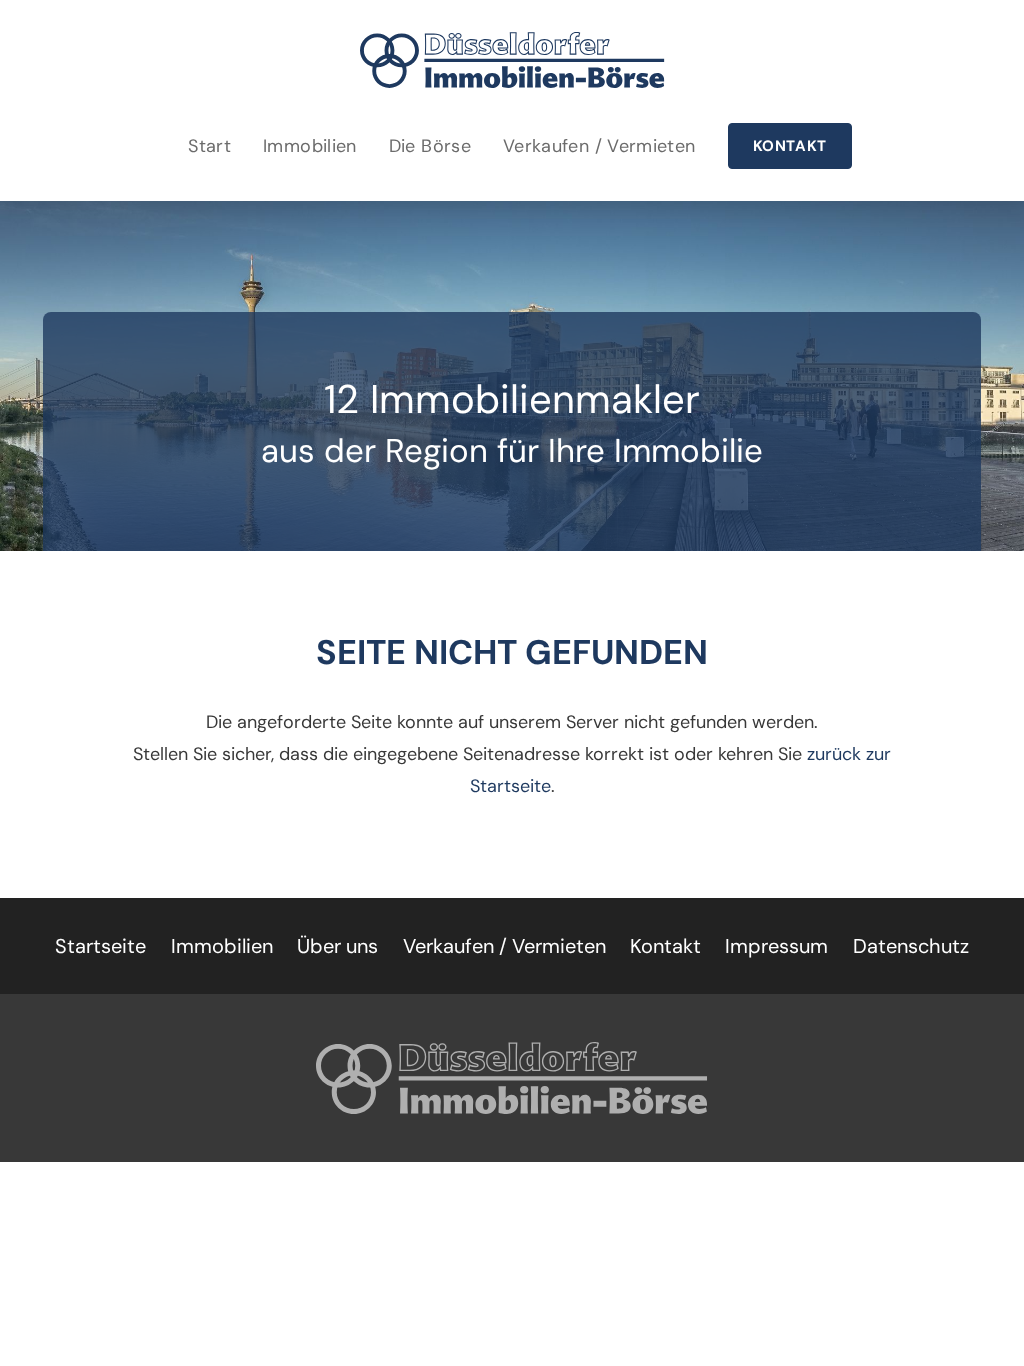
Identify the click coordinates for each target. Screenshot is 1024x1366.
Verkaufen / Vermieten (599, 146)
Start (209, 146)
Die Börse (430, 146)
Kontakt (790, 146)
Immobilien (310, 146)
